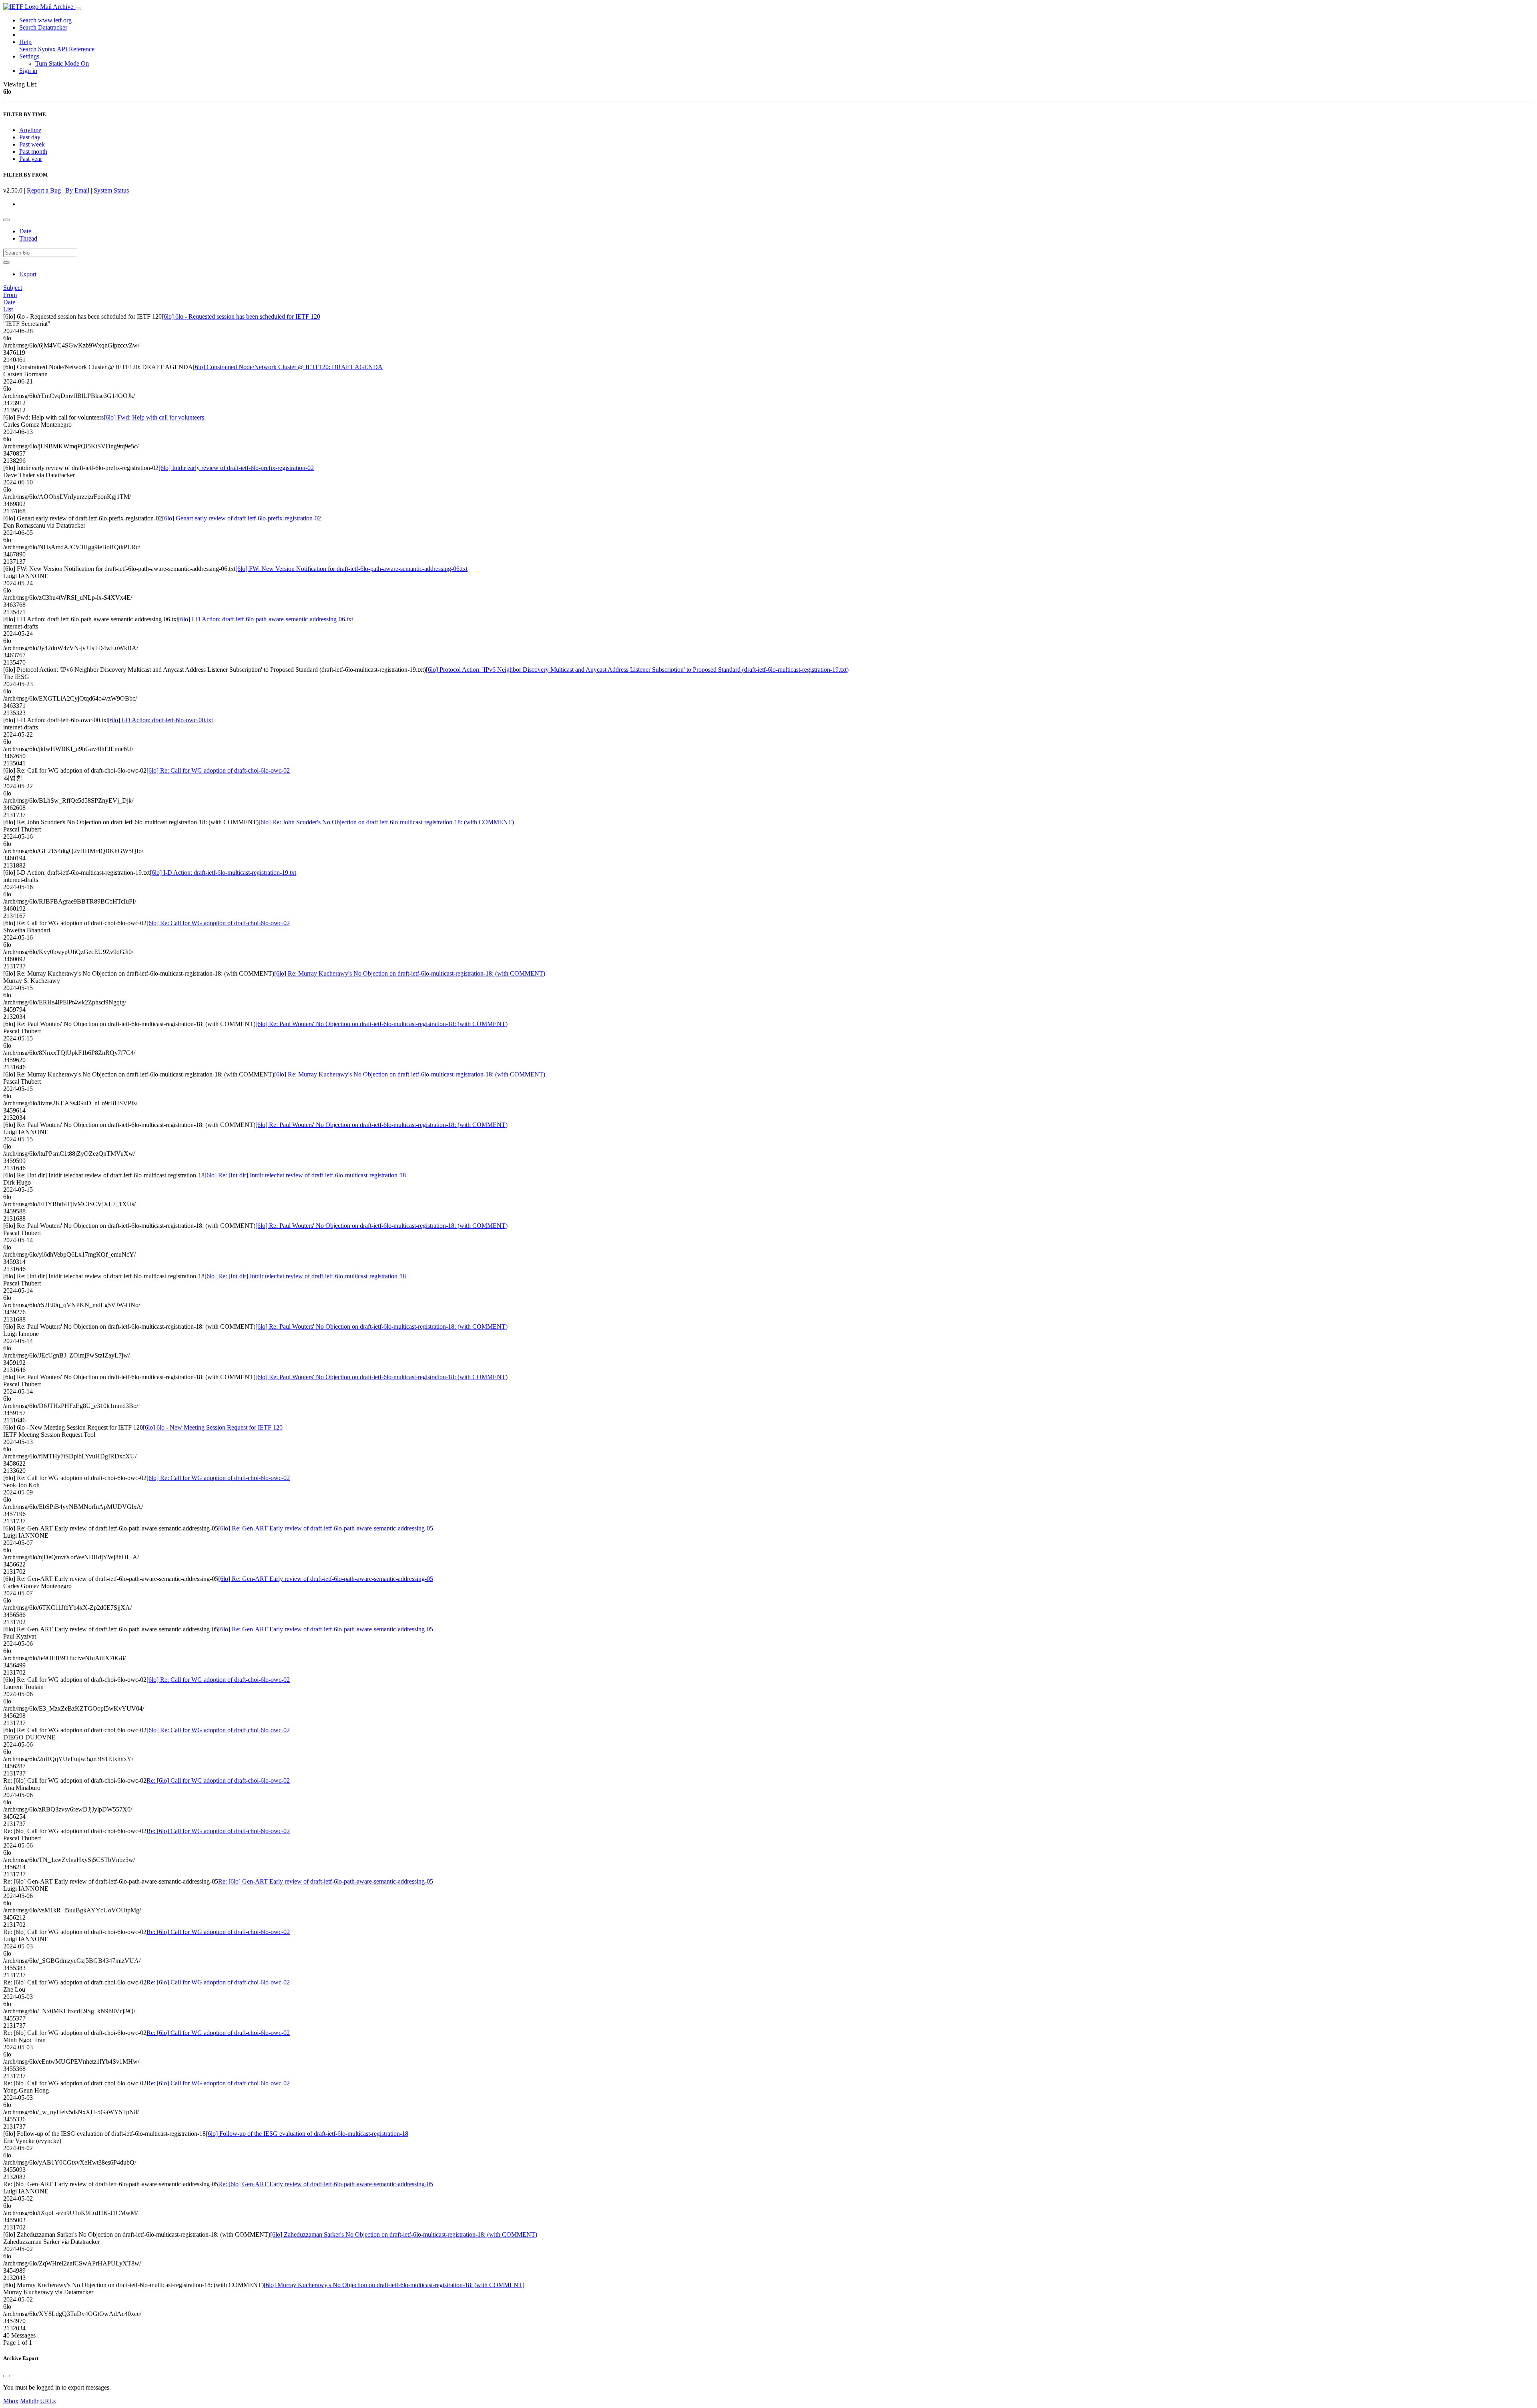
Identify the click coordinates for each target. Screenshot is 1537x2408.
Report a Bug (44, 190)
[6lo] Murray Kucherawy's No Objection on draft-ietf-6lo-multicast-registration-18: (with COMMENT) (394, 2285)
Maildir (29, 2401)
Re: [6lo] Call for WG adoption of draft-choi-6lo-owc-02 (218, 1780)
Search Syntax (37, 49)
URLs (48, 2401)
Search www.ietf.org (45, 20)
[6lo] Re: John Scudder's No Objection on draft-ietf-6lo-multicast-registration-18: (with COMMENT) (386, 822)
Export (28, 274)
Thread (28, 238)
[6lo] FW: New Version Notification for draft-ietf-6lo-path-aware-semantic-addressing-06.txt (351, 569)
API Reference (76, 49)
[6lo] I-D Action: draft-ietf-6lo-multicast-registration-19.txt (223, 873)
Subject (13, 288)
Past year (31, 159)
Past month (33, 152)
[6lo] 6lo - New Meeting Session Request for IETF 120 (213, 1427)
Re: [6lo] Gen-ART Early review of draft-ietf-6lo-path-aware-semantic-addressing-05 (326, 1881)
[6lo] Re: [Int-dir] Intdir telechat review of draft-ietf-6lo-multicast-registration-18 (305, 1175)
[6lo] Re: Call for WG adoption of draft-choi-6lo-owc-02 (218, 770)
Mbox (11, 2401)
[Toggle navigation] (78, 9)
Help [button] (25, 42)
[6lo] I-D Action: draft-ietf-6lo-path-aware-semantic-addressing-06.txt (266, 619)
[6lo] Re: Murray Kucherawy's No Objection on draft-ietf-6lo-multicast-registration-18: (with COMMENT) (410, 973)
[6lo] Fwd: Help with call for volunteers (154, 417)
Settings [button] (29, 56)
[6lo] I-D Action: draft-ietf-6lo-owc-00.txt (161, 720)
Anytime (30, 130)
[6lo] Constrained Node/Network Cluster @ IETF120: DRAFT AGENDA (288, 367)
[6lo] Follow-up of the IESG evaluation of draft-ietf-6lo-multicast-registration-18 (307, 2134)
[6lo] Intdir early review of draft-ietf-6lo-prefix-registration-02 (236, 468)
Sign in (28, 71)
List (8, 309)
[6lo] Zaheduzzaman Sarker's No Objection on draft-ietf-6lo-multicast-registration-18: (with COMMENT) (404, 2234)
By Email (77, 190)
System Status (111, 190)
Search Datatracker (43, 27)
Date (25, 231)
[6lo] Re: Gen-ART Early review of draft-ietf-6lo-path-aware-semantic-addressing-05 (326, 1528)
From (10, 295)
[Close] (6, 2376)
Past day (30, 137)
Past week (32, 144)
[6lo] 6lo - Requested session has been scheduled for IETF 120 (241, 316)
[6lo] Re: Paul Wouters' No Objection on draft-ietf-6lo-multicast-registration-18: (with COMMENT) (381, 1024)
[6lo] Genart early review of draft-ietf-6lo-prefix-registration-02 (242, 518)
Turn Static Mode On (62, 63)
